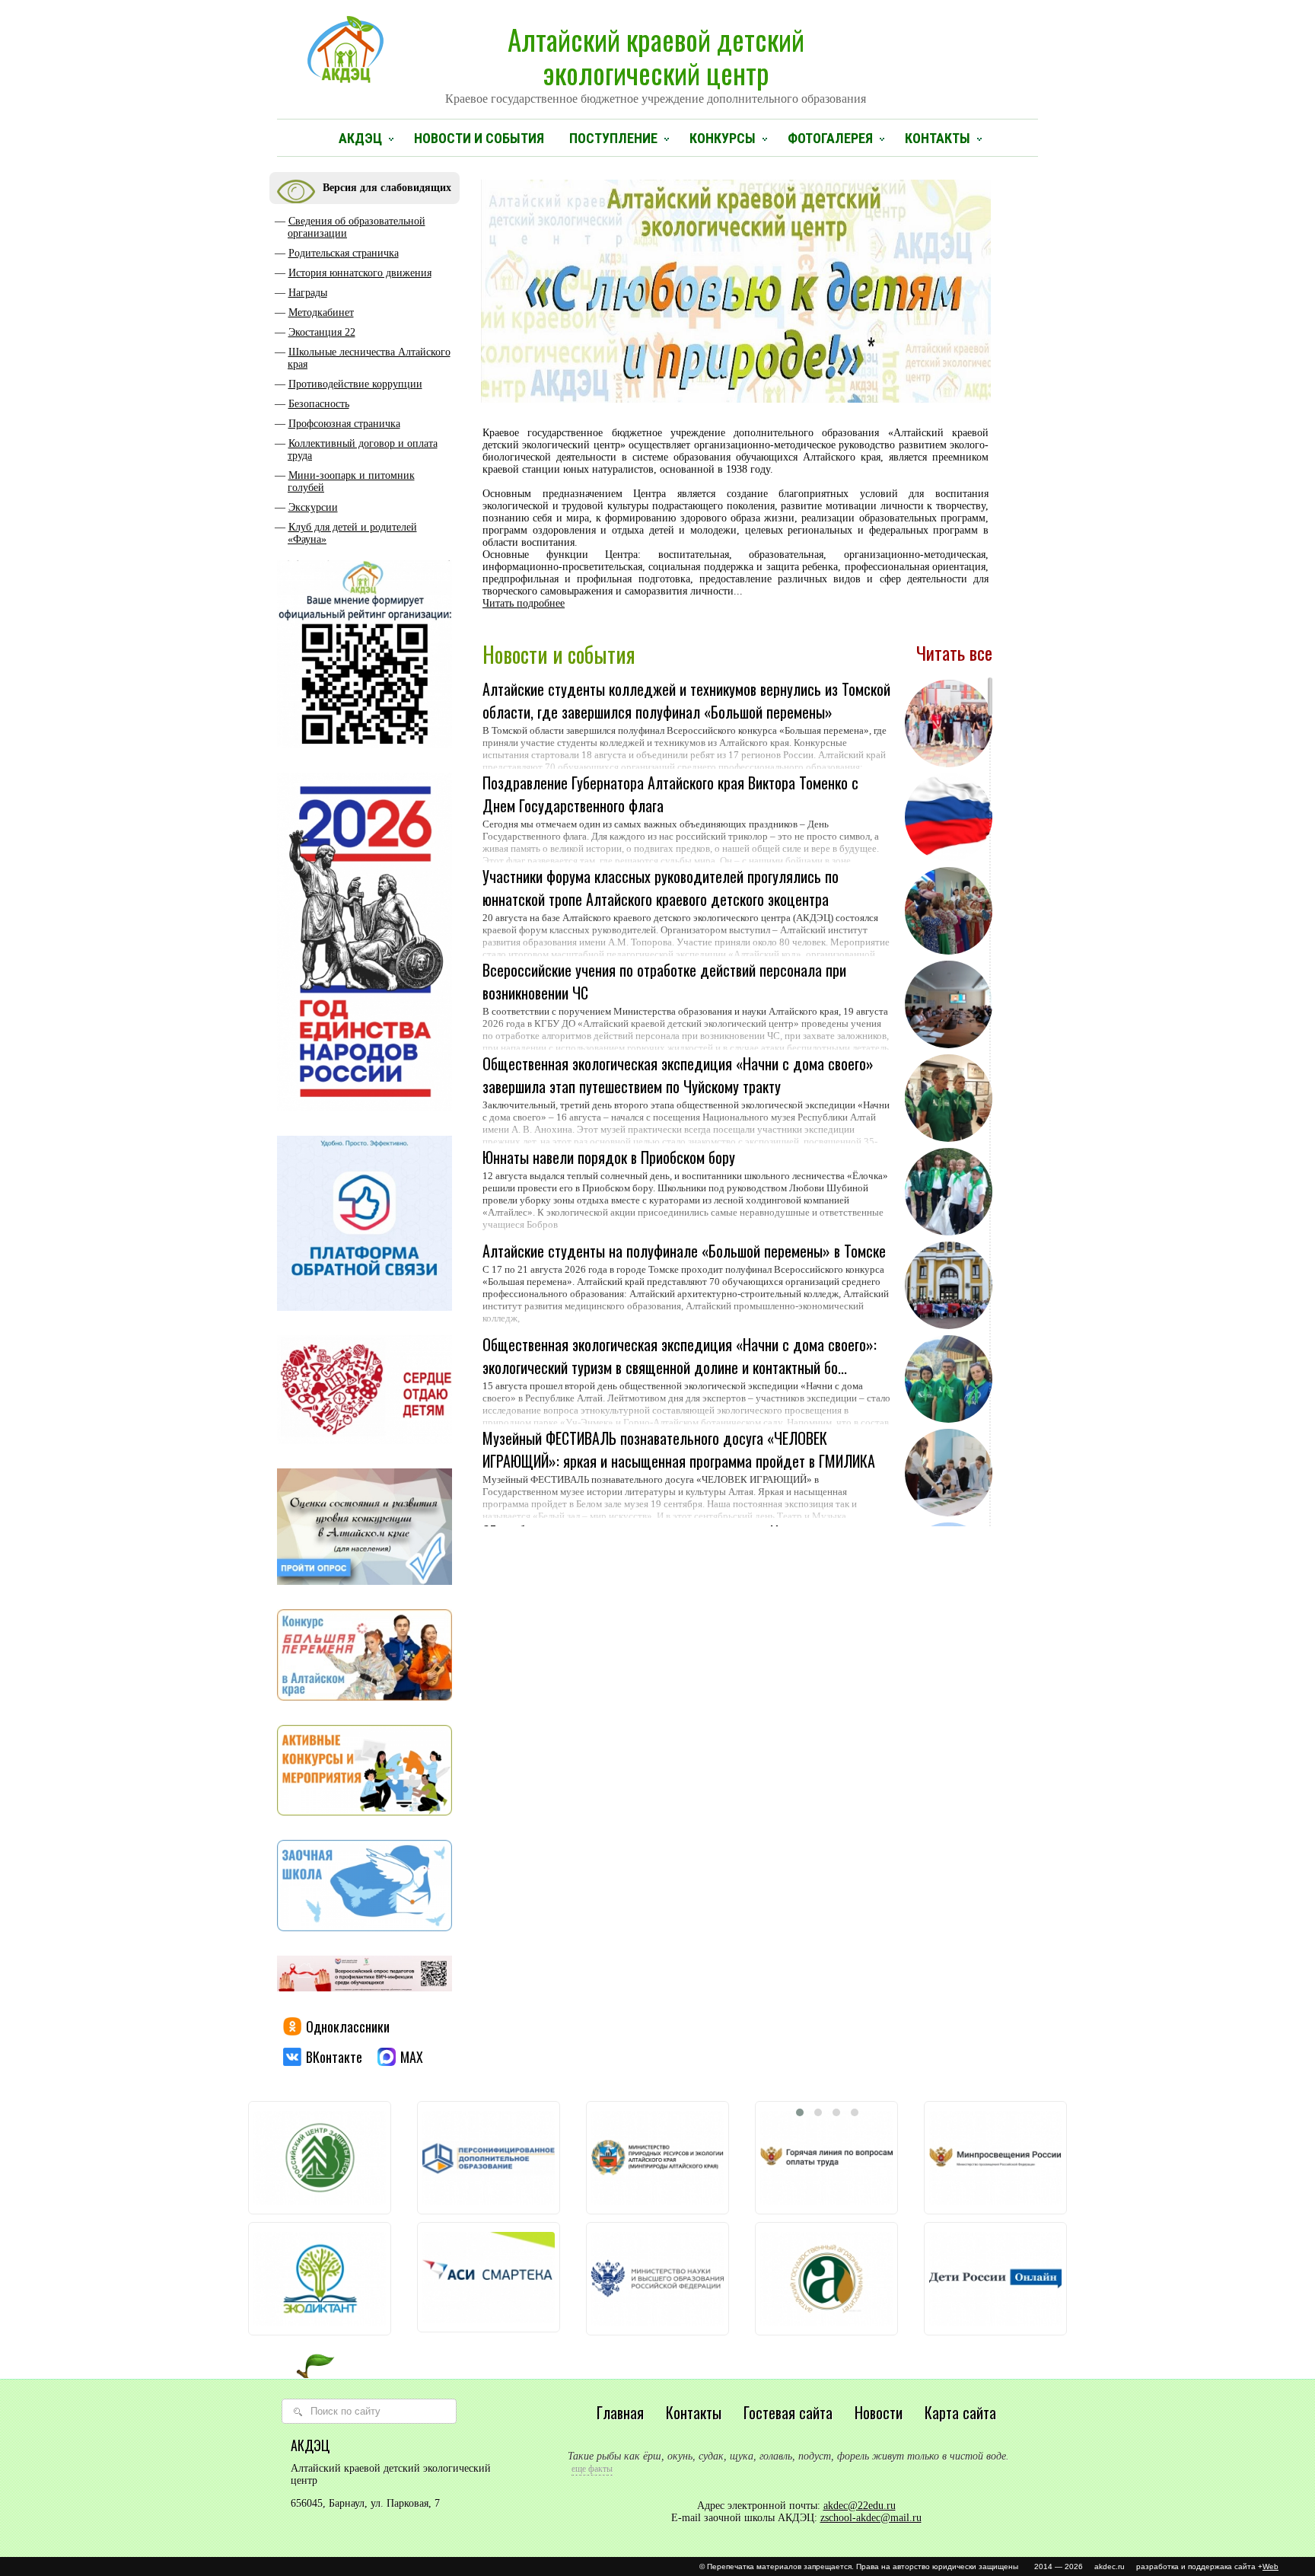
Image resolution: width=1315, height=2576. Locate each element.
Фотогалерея (830, 138)
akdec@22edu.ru (860, 2506)
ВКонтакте (334, 2057)
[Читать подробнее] (687, 754)
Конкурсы (723, 138)
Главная (620, 2412)
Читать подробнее (524, 603)
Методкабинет (321, 312)
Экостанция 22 (322, 332)
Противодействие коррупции (355, 384)
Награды (308, 293)
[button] (800, 2112)
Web (1270, 2566)
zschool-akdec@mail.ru (871, 2518)
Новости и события (479, 138)
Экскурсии (313, 507)
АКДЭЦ (360, 138)
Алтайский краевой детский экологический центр (656, 62)
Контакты (938, 138)
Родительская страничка (344, 253)
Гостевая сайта (788, 2412)
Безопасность (319, 404)
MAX (412, 2057)
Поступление (613, 138)
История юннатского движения (360, 273)
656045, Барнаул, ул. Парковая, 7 (365, 2503)
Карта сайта (960, 2412)
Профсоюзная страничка (344, 424)
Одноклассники (348, 2026)
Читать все (954, 652)
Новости (879, 2412)
